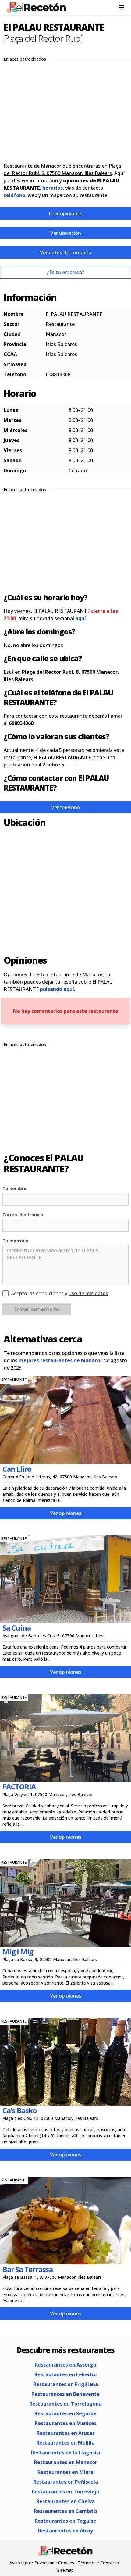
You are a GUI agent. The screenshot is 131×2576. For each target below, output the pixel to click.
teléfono (14, 195)
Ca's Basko (20, 2110)
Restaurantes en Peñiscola (66, 2482)
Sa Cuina (16, 1628)
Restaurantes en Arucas (66, 2433)
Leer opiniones (66, 213)
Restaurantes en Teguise (65, 2521)
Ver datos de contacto (66, 252)
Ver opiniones (66, 1513)
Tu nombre (14, 1188)
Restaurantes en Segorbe (65, 2413)
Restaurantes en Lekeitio (65, 2374)
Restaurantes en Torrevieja (65, 2492)
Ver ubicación (66, 233)
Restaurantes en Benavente (65, 2394)
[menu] (121, 7)
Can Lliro (17, 1469)
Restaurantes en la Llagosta (66, 2453)
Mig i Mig (18, 1951)
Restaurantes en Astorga (65, 2365)
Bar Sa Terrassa (28, 2269)
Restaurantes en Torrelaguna (65, 2404)
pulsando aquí (57, 989)
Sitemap (65, 2570)
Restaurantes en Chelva (65, 2501)
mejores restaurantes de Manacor (60, 1360)
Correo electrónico (23, 1215)
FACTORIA (19, 1786)
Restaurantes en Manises (66, 2423)
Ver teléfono (66, 807)
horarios (53, 188)
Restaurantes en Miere (65, 2472)
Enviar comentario (37, 1309)
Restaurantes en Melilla (65, 2443)
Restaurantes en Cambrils (66, 2511)
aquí (81, 618)
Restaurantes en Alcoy (65, 2531)
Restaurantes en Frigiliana (66, 2384)
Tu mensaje (15, 1241)
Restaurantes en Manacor (66, 2462)
